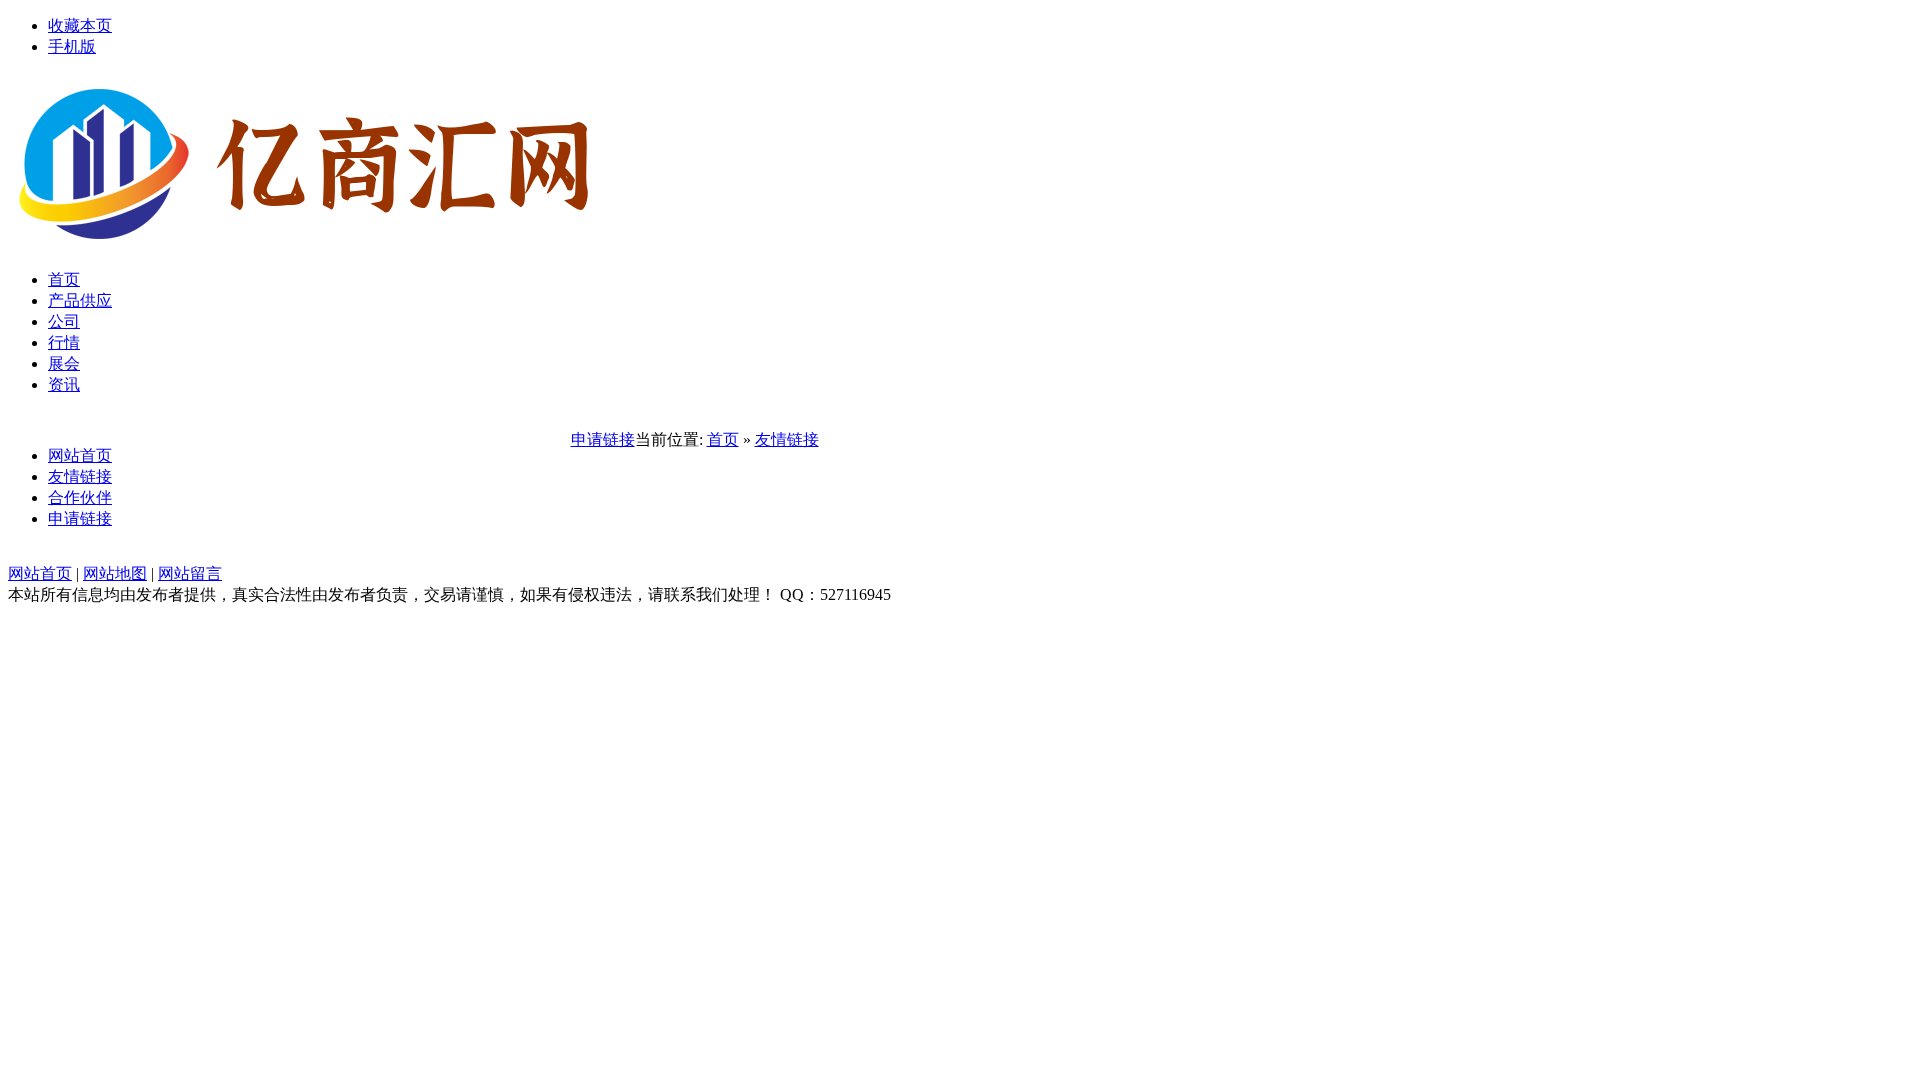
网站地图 (115, 573)
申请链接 (80, 518)
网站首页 (80, 455)
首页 (723, 439)
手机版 (72, 46)
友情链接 (80, 476)
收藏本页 (80, 25)
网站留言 (190, 573)
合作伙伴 (80, 497)
